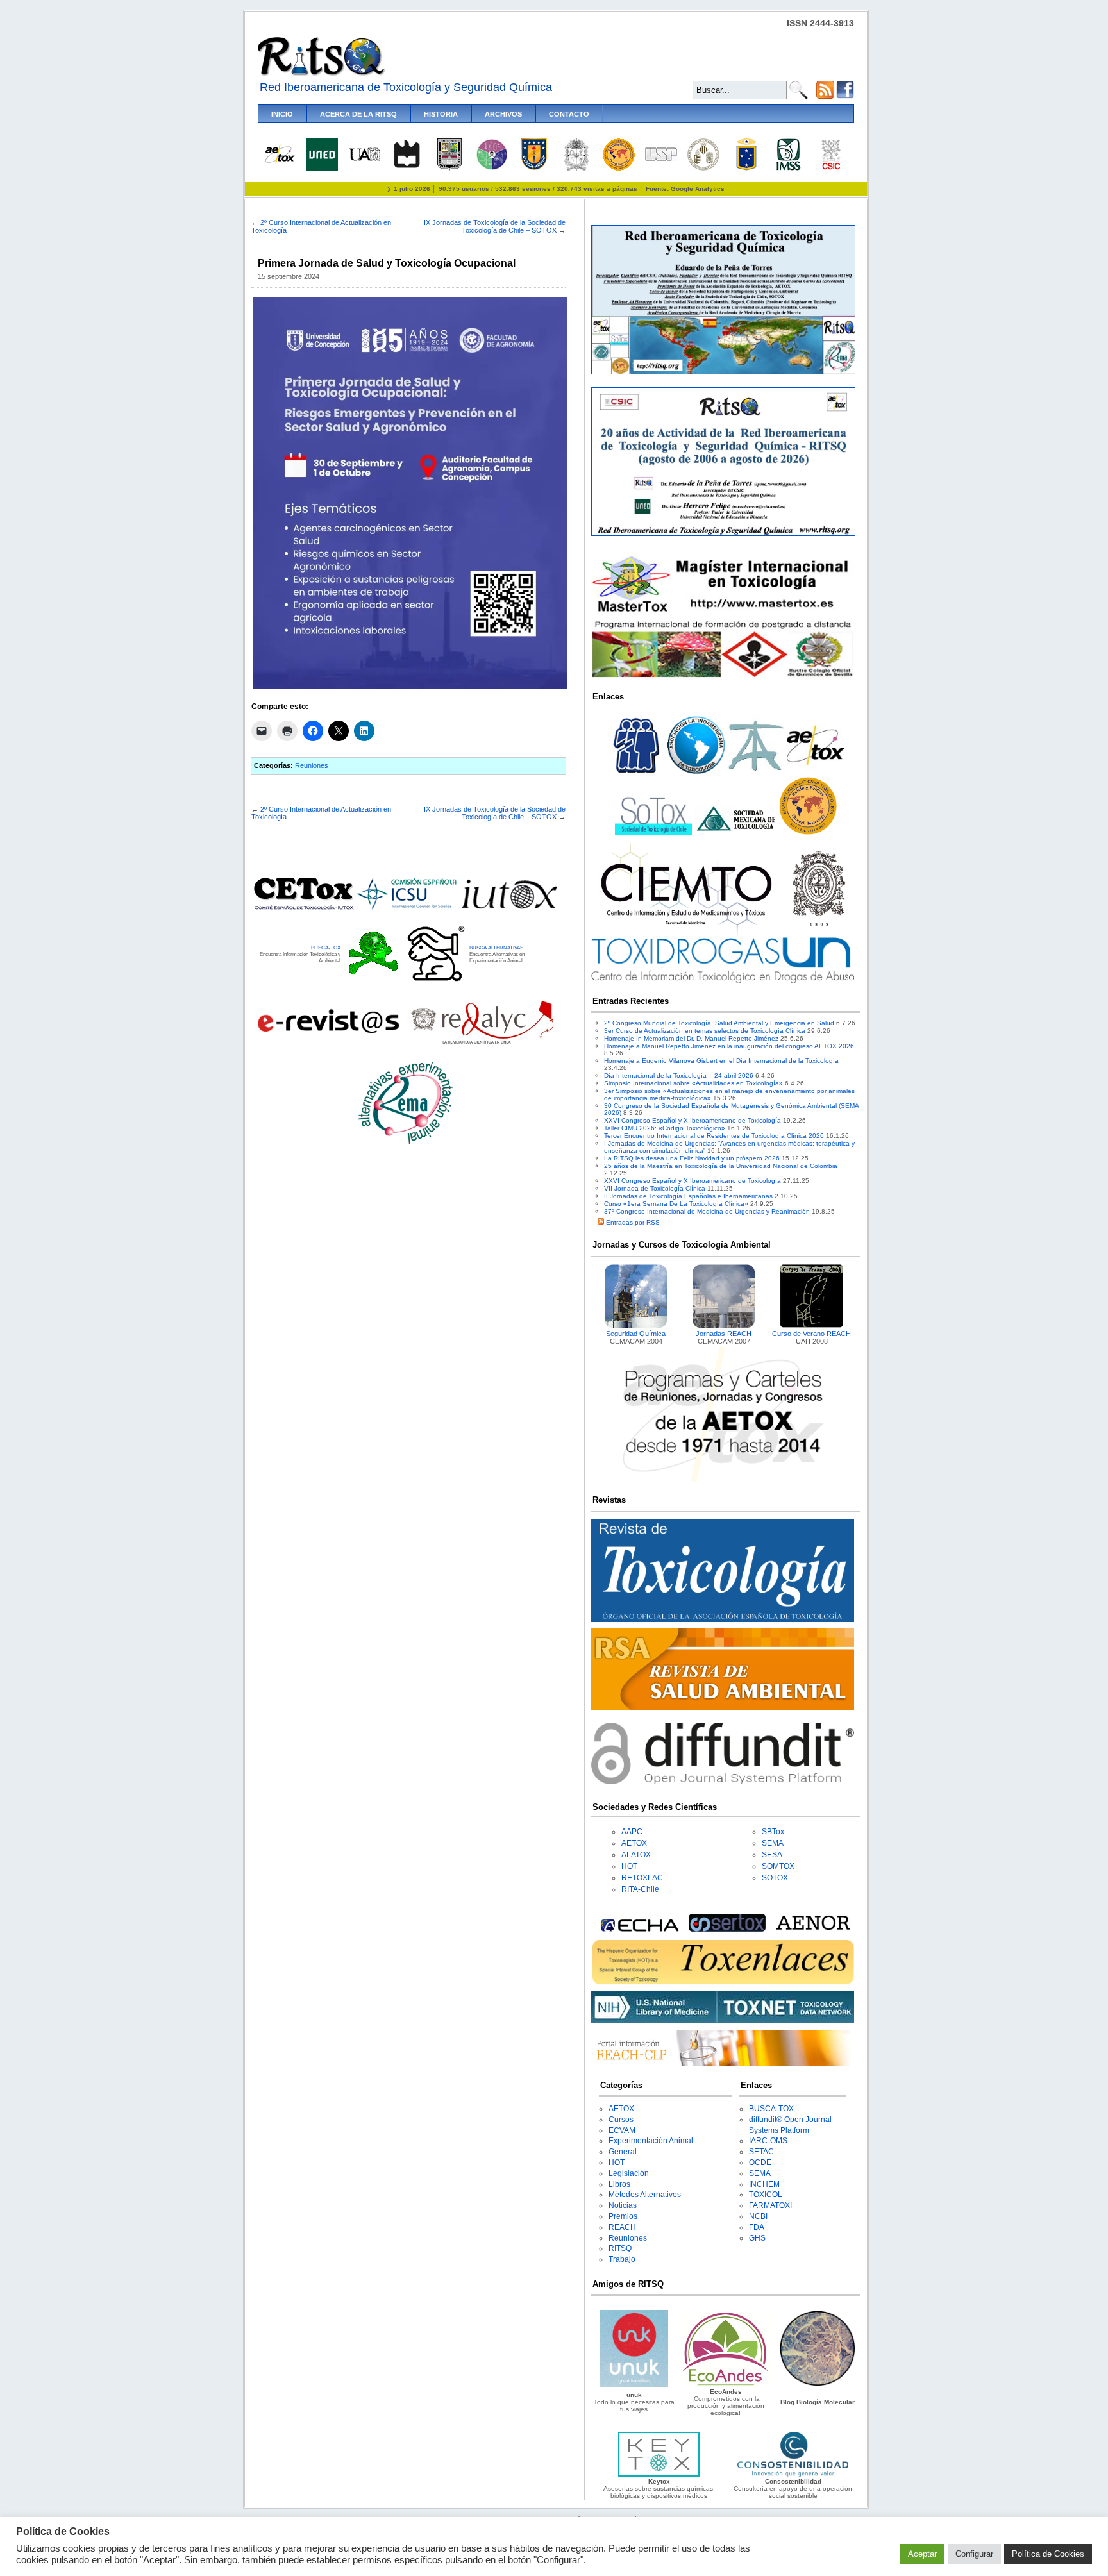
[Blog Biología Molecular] (818, 2385)
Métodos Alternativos (645, 2195)
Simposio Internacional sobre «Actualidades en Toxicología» (693, 1083)
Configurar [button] (974, 2554)
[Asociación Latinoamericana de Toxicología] (696, 774)
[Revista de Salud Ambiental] (723, 1708)
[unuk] (634, 2385)
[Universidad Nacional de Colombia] (576, 168)
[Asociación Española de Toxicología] (280, 163)
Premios (623, 2216)
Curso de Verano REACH (811, 1334)
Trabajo (622, 2259)
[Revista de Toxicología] (723, 1620)
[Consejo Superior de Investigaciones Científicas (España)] (831, 168)
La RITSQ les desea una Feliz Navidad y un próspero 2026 (692, 1158)
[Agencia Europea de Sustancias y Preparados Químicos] (638, 1929)
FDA (757, 2227)
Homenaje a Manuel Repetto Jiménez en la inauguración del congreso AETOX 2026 (729, 1046)
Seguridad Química (636, 1334)
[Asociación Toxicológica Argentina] (756, 774)
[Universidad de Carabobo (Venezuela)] (449, 168)
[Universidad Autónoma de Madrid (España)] (364, 159)
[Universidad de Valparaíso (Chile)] (746, 168)
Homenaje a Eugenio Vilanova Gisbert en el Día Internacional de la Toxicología (721, 1061)
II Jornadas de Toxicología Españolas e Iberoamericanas (688, 1196)
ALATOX (636, 1855)
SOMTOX (778, 1866)
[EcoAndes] (726, 2385)
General (623, 2152)
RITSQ (620, 2248)
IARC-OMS (768, 2141)
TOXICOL (766, 2195)
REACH (622, 2227)
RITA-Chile (640, 1889)
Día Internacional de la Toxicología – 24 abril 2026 (679, 1075)
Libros (619, 2184)
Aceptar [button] (922, 2554)
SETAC (761, 2152)
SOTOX (775, 1878)
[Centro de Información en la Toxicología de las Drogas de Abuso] (723, 981)
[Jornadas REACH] (724, 1326)
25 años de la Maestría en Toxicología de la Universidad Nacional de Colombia (721, 1166)
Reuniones (312, 765)
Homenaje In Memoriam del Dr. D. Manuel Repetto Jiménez (691, 1038)
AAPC (632, 1832)
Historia (441, 114)
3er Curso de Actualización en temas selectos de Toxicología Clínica (705, 1031)
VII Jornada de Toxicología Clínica (655, 1188)
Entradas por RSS (632, 1222)
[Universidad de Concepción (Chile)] (534, 168)
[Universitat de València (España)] (703, 168)
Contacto (569, 114)
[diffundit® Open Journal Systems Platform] (723, 1782)
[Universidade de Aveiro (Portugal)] (407, 168)
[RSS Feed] (825, 96)
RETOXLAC (642, 1878)
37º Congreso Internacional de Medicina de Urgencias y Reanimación (707, 1211)
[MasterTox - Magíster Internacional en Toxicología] (723, 677)
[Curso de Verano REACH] (812, 1326)
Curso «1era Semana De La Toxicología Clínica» (676, 1204)
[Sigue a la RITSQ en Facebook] (845, 96)
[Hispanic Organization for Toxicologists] (808, 832)
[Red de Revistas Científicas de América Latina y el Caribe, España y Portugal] (482, 1043)
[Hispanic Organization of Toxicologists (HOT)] (619, 168)
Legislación (629, 2173)
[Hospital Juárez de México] (492, 168)
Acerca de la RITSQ (358, 114)
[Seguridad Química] (636, 1326)
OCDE (760, 2162)
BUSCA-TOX (326, 948)
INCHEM (764, 2184)
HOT (629, 1866)
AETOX (634, 1843)
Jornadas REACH (724, 1334)
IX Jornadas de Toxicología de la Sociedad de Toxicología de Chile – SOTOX (495, 226)
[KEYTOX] (659, 2474)
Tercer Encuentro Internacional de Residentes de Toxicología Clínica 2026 (714, 1136)
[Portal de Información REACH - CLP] (723, 2064)
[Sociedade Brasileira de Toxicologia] (637, 774)
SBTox (773, 1832)
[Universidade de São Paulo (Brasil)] (661, 159)
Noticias (623, 2205)
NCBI (758, 2216)
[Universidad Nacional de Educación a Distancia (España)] (322, 168)
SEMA (773, 1843)
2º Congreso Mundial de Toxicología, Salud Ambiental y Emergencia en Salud (719, 1023)
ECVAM (622, 2130)
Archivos (503, 114)
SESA (772, 1855)
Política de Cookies (1048, 2554)
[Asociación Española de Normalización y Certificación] (816, 1929)
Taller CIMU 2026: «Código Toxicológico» (665, 1128)
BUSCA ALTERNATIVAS (496, 948)
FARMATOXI (770, 2205)
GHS (757, 2238)
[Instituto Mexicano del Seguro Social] (788, 168)
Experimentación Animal (651, 2141)
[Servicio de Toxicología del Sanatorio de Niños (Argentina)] (727, 1929)
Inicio (282, 114)
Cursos (621, 2120)
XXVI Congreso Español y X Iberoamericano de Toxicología (692, 1120)
